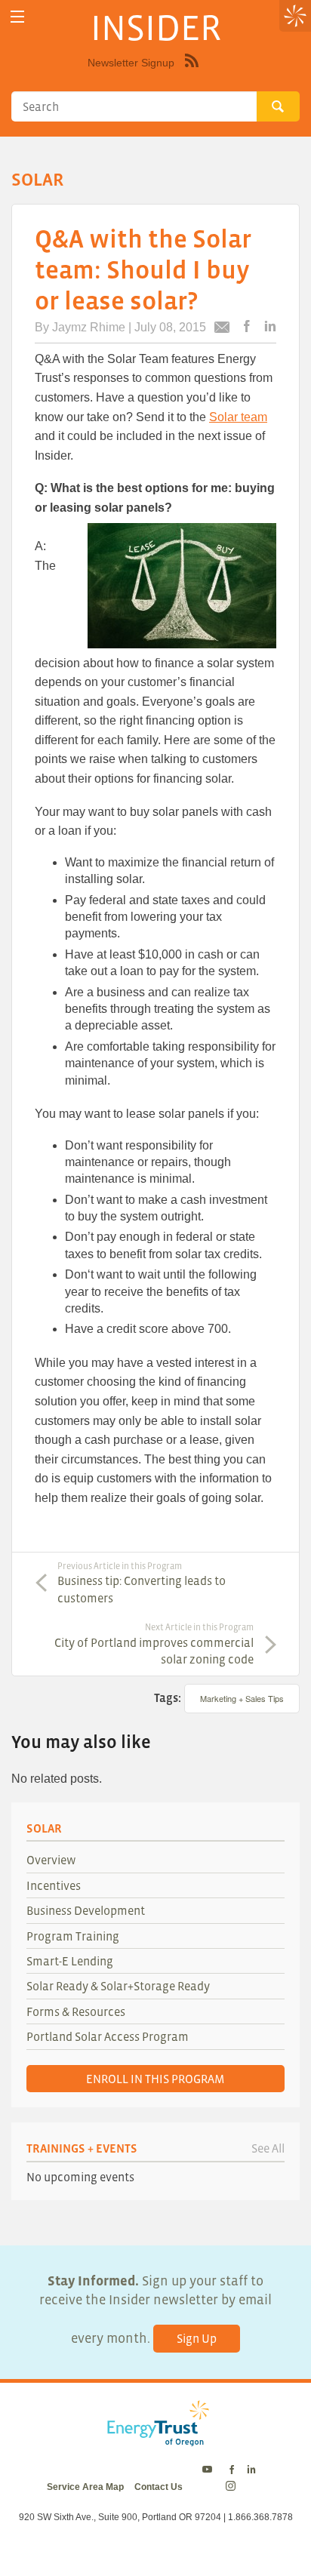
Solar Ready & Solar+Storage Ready (118, 1986)
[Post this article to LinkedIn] (270, 327)
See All (268, 2148)
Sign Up (197, 2338)
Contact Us (159, 2487)
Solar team (238, 417)
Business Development (86, 1910)
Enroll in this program (155, 2079)
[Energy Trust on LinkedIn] (251, 2470)
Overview (51, 1860)
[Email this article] (222, 329)
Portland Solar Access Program (108, 2036)
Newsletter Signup (131, 63)
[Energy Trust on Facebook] (232, 2470)
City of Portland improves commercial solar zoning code (154, 1644)
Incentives (54, 1885)
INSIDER (156, 27)
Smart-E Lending (70, 1961)
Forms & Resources (76, 2011)
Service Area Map (85, 2487)
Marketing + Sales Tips (242, 1698)
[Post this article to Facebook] (247, 327)
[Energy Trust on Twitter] (209, 2470)
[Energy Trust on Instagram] (233, 2487)
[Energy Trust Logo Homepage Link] (155, 2439)
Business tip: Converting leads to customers (142, 1583)
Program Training (73, 1936)
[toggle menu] (17, 17)
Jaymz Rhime (89, 327)
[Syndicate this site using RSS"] (192, 72)
